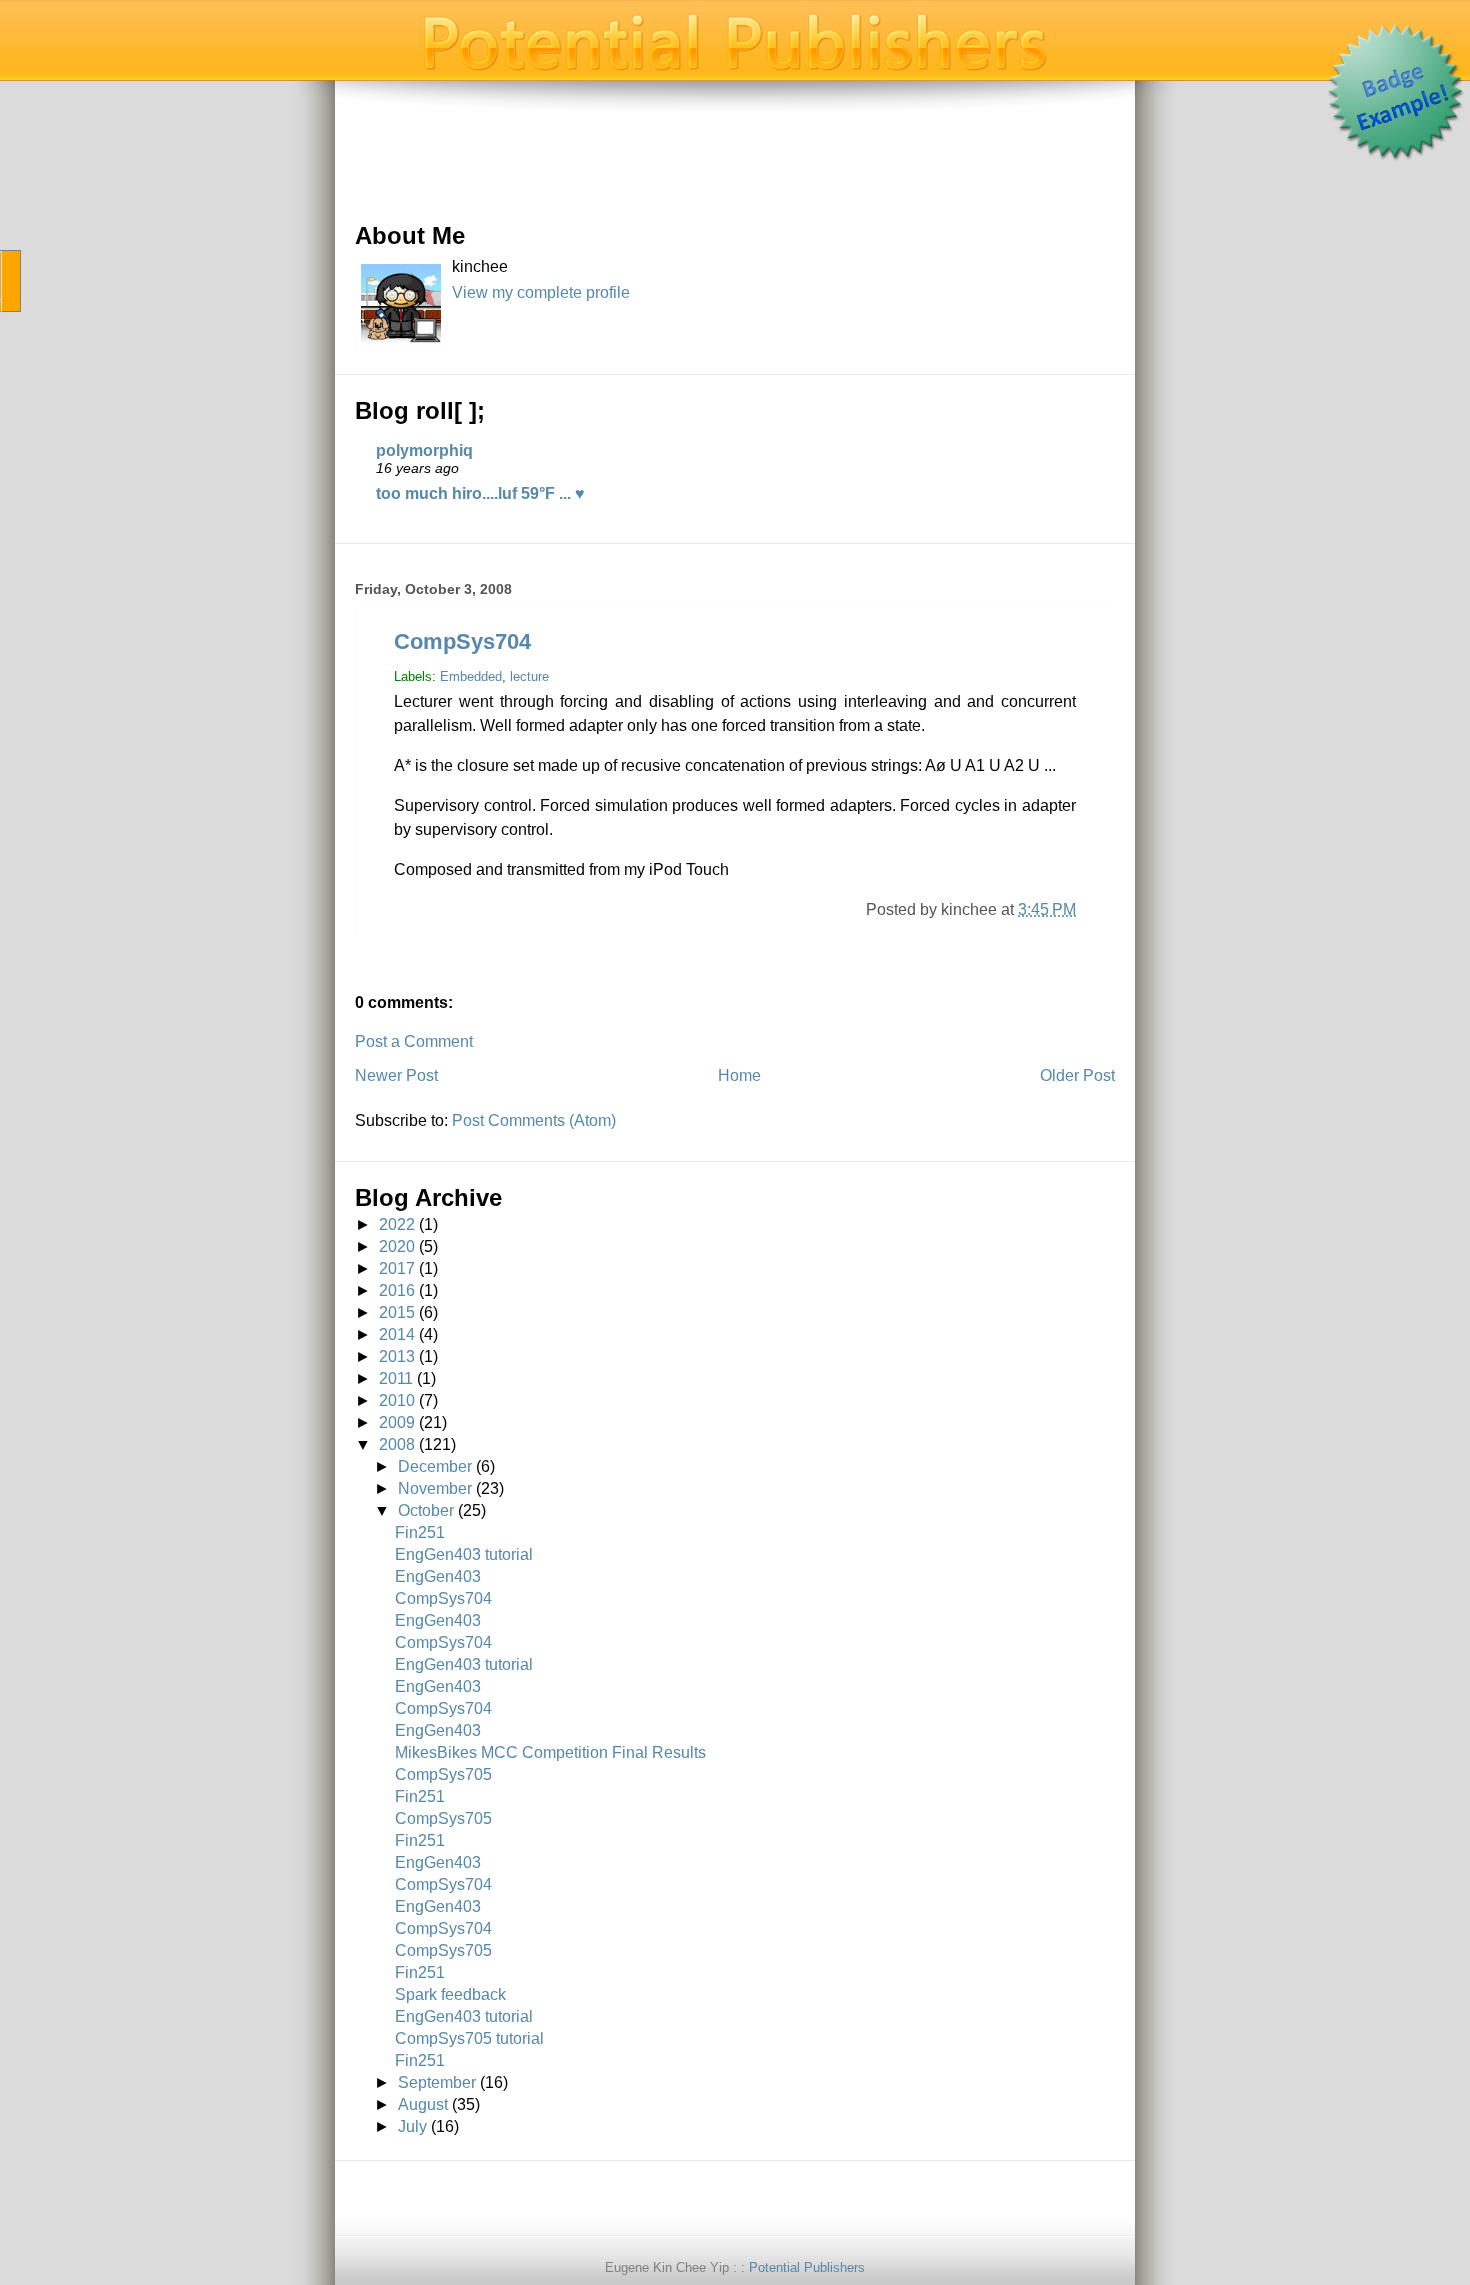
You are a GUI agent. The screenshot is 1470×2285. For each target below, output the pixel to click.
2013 (397, 1356)
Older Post (1077, 1075)
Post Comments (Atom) (534, 1120)
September (437, 2082)
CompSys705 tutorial (469, 2038)
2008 (397, 1444)
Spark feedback (450, 1994)
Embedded (471, 676)
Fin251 (420, 1532)
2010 (397, 1400)
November (435, 1488)
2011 (396, 1378)
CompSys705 (443, 1774)
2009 (397, 1422)
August (423, 2104)
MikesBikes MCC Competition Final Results (550, 1752)
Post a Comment (414, 1041)
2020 (397, 1246)
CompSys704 (462, 641)
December (435, 1466)
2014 (397, 1334)
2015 (397, 1312)
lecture (529, 676)
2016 (397, 1290)
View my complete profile (541, 292)
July (412, 2126)
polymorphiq (424, 450)
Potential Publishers (807, 2267)
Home (739, 1075)
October (426, 1510)
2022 (397, 1224)
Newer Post (396, 1075)
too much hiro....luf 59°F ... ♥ (480, 493)
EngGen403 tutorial (464, 1554)
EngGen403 (438, 1576)
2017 (397, 1268)
